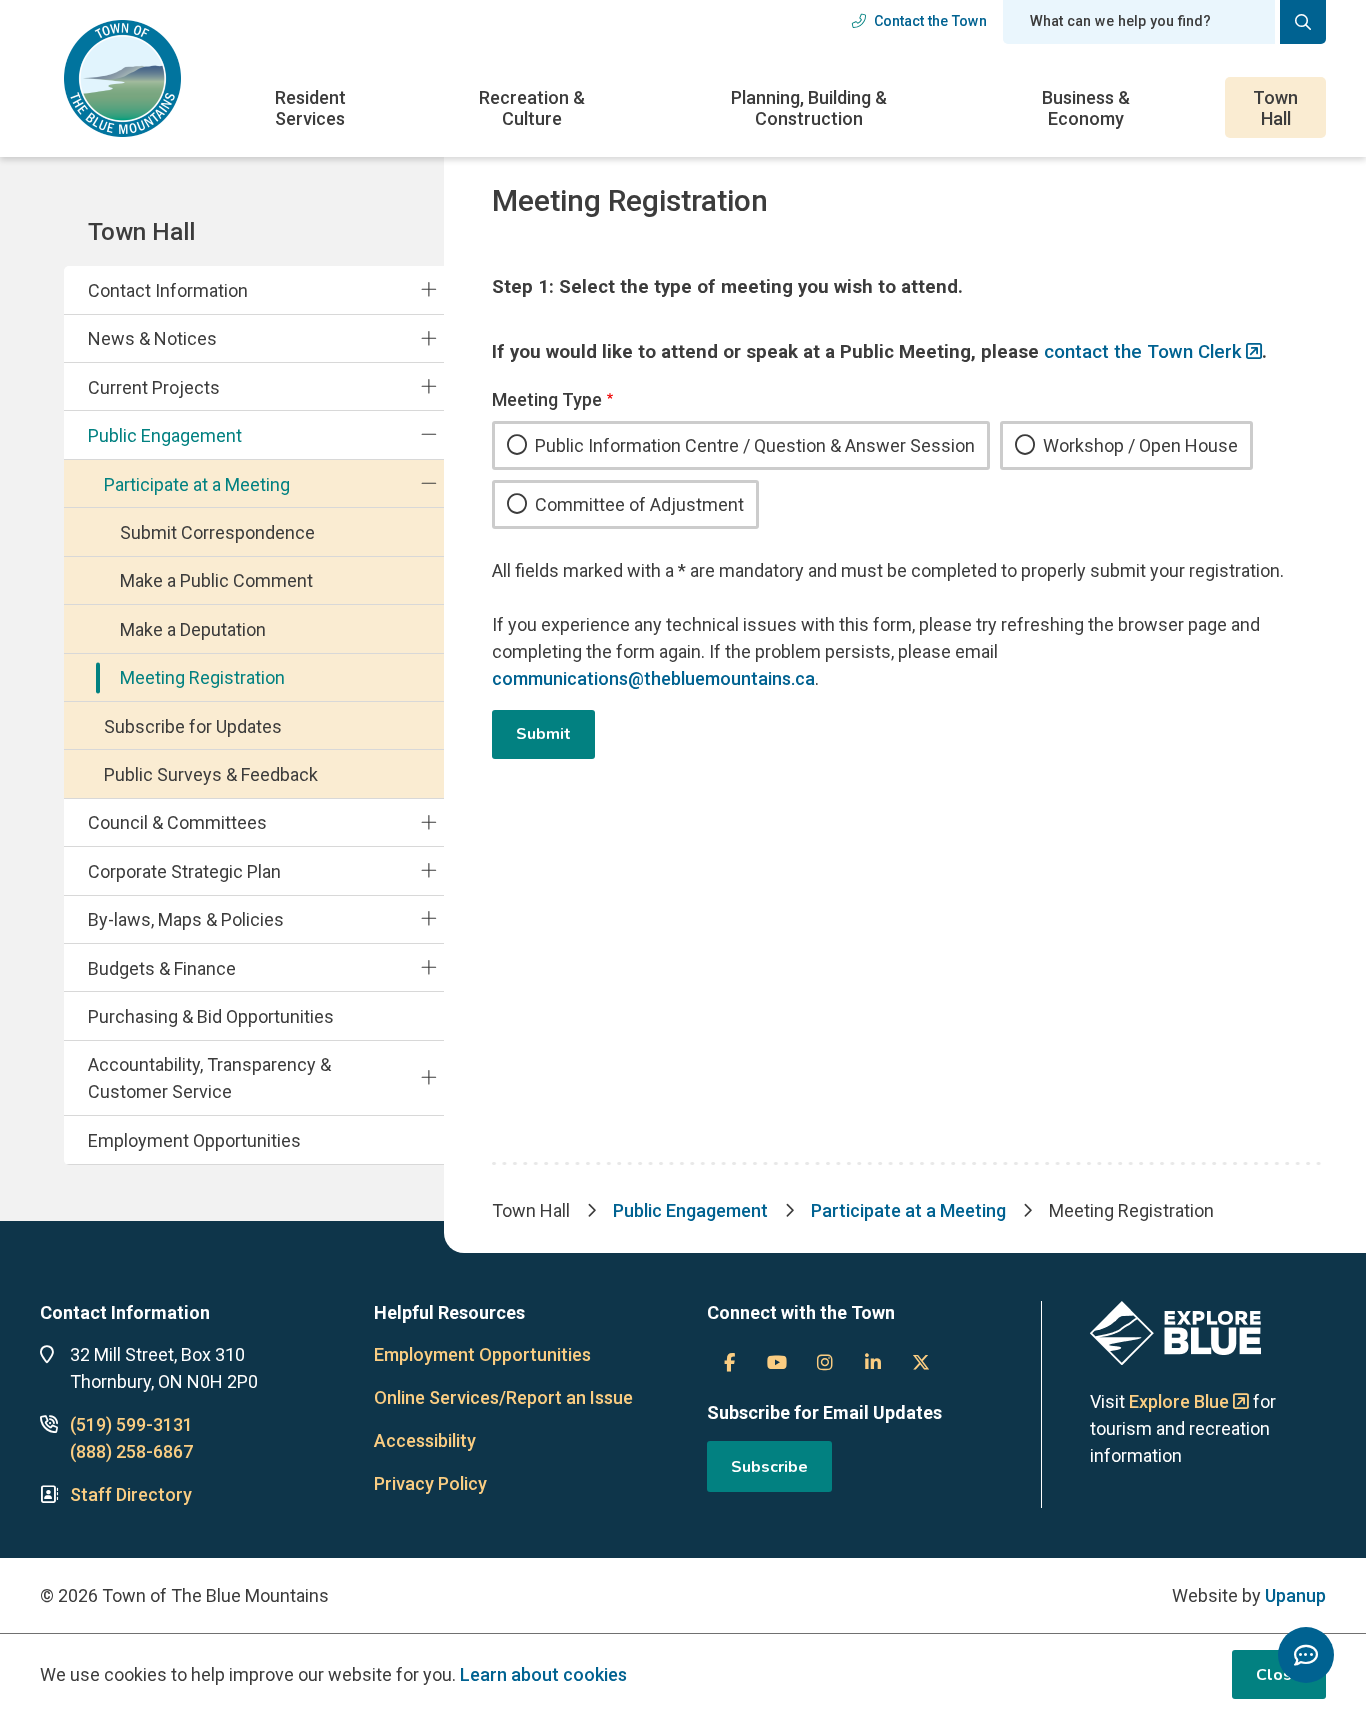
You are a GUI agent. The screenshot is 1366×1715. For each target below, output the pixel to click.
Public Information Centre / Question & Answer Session (755, 445)
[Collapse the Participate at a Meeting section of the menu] (429, 483)
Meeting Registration (202, 677)
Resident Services (310, 108)
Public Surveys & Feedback (211, 774)
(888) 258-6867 (131, 1451)
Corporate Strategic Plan (184, 871)
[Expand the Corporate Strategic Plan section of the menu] (429, 871)
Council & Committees (177, 822)
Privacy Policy (430, 1483)
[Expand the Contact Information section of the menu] (429, 290)
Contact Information (168, 290)
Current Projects (154, 387)
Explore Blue (1179, 1401)
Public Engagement (165, 435)
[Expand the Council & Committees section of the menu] (429, 822)
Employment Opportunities (194, 1140)
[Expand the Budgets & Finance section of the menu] (429, 967)
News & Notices (152, 338)
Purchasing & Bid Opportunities (211, 1016)
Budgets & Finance (162, 968)
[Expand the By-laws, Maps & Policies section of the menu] (429, 919)
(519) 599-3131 (131, 1424)
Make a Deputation (193, 629)
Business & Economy (1086, 108)
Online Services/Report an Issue (503, 1397)
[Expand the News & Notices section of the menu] (429, 338)
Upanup (1295, 1595)
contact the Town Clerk (1143, 352)
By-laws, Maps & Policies (186, 919)
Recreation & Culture (532, 108)
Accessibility (425, 1440)
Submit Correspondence (217, 532)
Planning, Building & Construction (809, 108)
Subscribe (769, 1467)
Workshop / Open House (1140, 445)
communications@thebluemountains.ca (653, 678)
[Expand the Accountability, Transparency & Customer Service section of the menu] (429, 1078)
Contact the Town (930, 21)
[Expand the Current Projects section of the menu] (429, 387)
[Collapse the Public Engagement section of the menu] (429, 435)
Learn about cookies (543, 1674)
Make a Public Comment (216, 580)
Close (1279, 1675)
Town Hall (1275, 108)
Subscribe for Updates (193, 726)
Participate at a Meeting (197, 484)
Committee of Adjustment (639, 504)
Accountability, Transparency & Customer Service (209, 1078)
